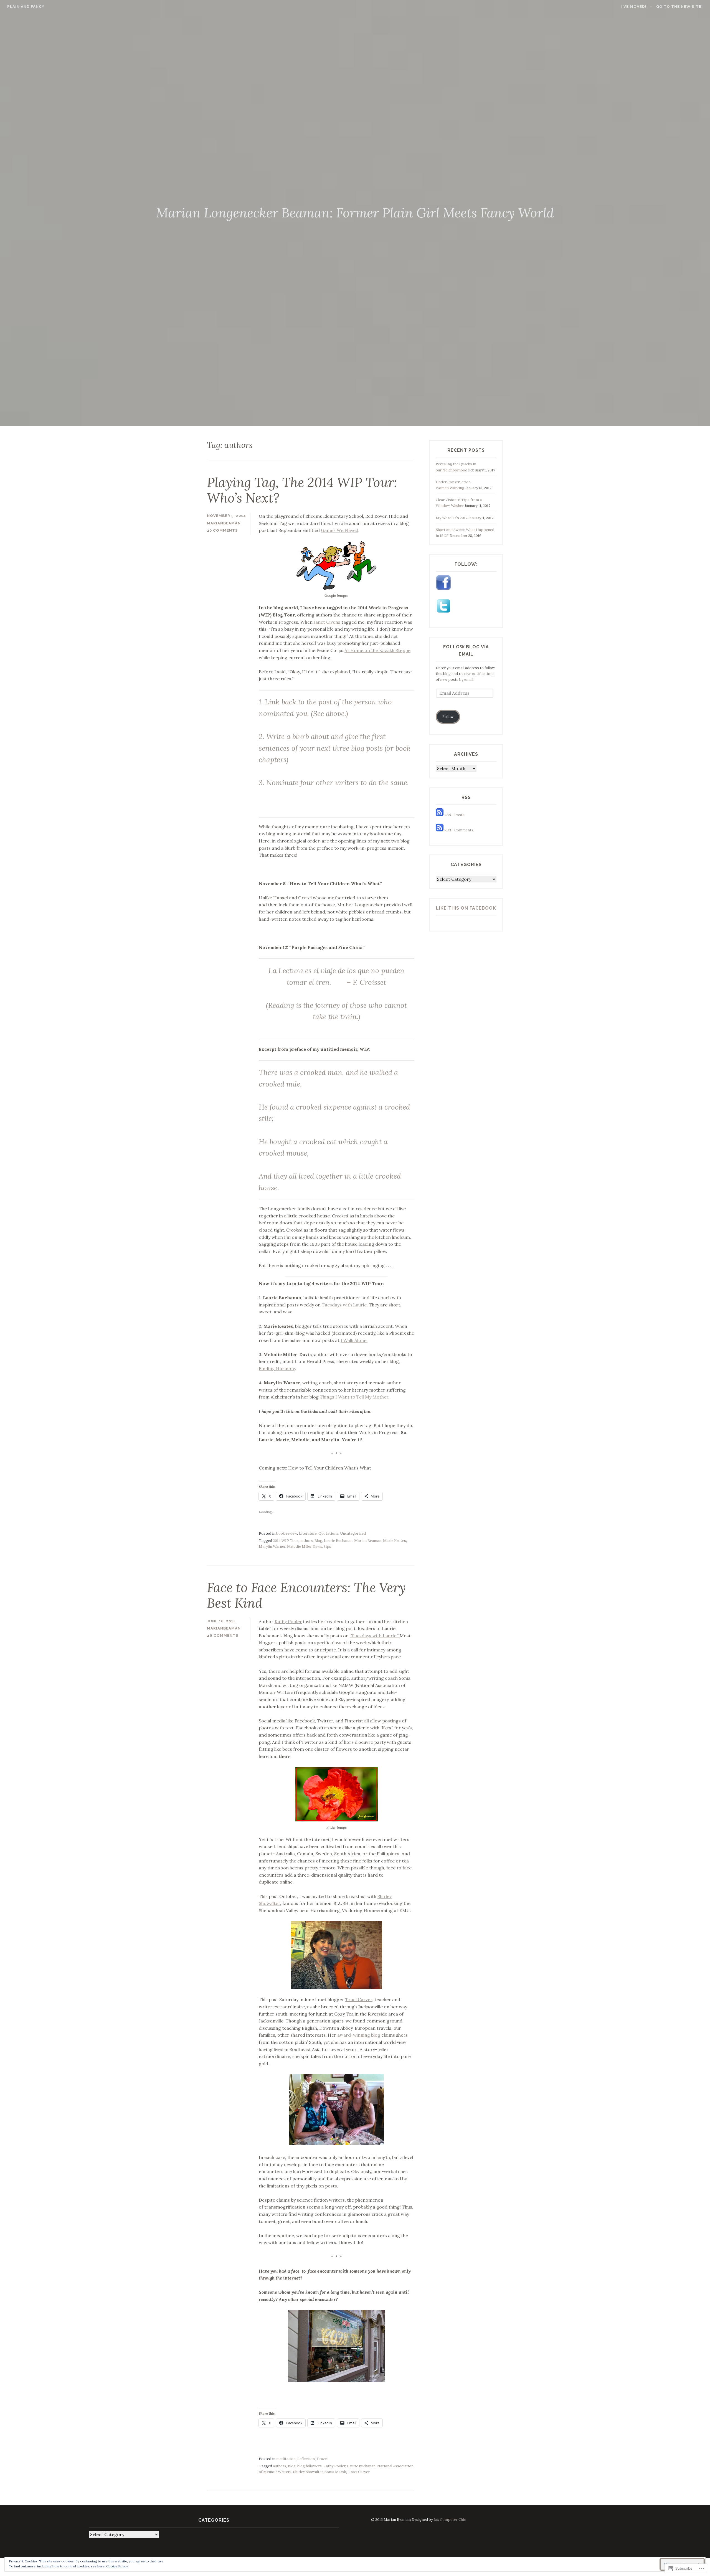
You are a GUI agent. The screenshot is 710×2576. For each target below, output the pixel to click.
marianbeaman (224, 523)
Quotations (328, 1533)
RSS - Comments (459, 830)
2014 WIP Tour (285, 1541)
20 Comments (222, 530)
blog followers (310, 2466)
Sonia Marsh (335, 2472)
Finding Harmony (277, 1369)
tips (328, 1546)
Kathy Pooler (288, 1621)
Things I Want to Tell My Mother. (355, 1397)
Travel (322, 2459)
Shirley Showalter (308, 2472)
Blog (318, 1541)
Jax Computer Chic (450, 2520)
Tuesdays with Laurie (344, 1305)
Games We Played (340, 530)
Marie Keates (395, 1541)
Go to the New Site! (679, 7)
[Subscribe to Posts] (440, 815)
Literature (308, 1533)
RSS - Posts (454, 815)
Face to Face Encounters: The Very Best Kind (306, 1595)
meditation (286, 2459)
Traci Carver (359, 1999)
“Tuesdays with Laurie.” (375, 1636)
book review (287, 1533)
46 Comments (223, 1635)
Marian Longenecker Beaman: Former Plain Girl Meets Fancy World (355, 213)
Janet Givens (327, 622)
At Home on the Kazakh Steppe (377, 650)
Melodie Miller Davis (305, 1546)
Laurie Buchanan (338, 1541)
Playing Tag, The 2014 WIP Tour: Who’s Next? (302, 490)
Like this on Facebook (466, 908)
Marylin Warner (272, 1546)
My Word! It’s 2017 (452, 518)
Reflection (306, 2459)
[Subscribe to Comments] (440, 830)
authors (306, 1541)
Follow (448, 717)
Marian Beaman (368, 1541)
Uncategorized (353, 1533)
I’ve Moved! (634, 7)
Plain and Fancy (26, 7)
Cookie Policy (117, 2566)
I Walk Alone (353, 1340)
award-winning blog (359, 2035)
